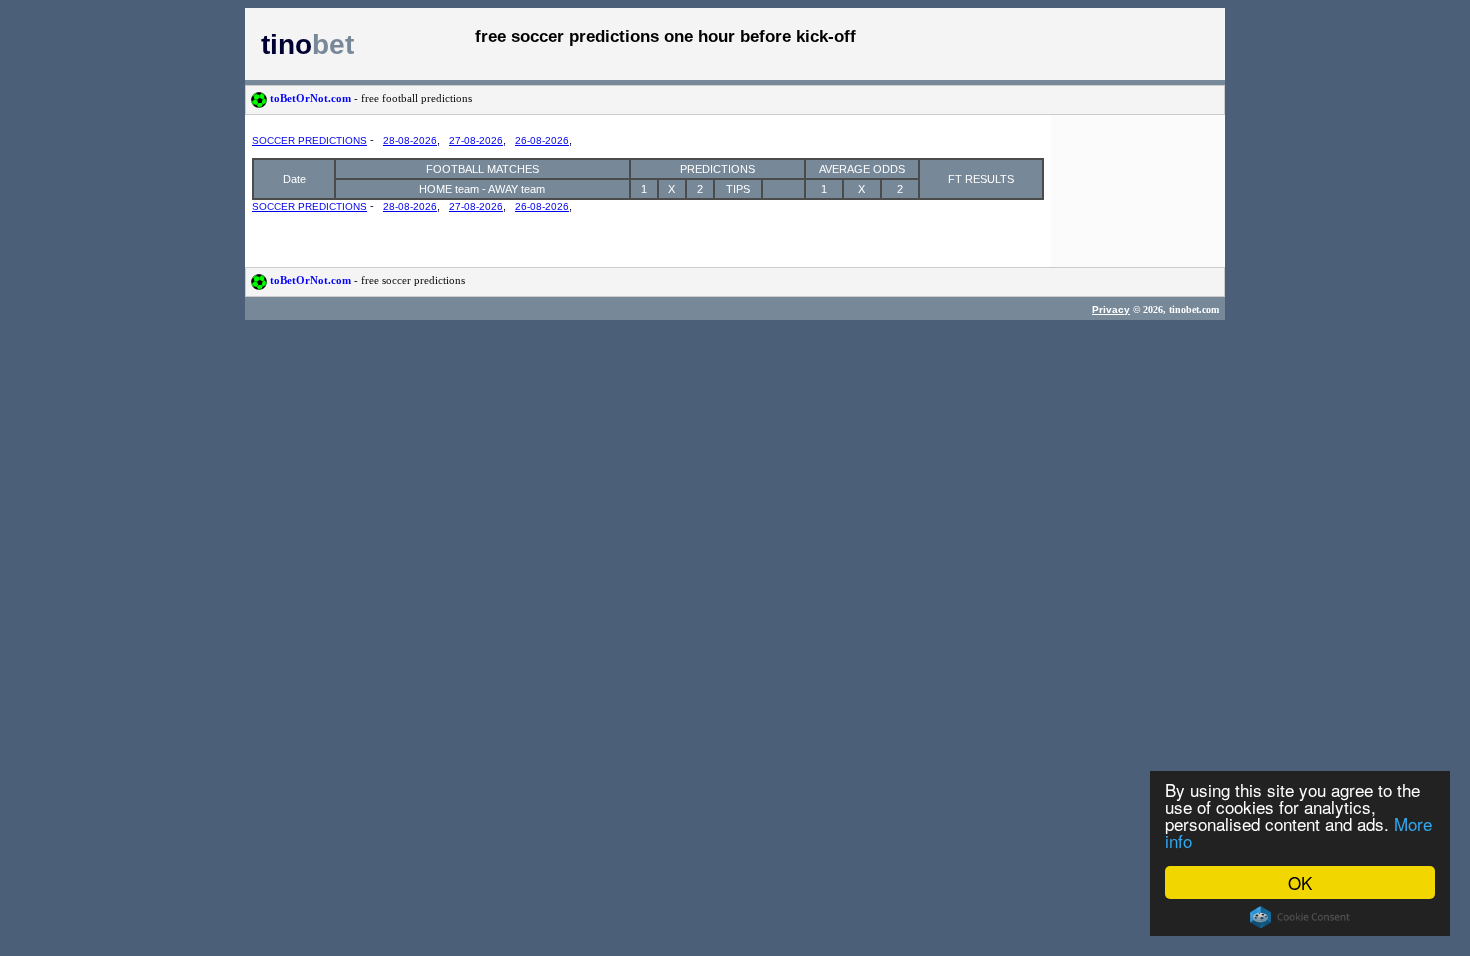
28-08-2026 (410, 140)
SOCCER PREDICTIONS (309, 140)
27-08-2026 (476, 140)
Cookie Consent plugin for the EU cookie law (1300, 917)
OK (1300, 882)
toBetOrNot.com (369, 98)
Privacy (1111, 309)
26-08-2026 (542, 140)
